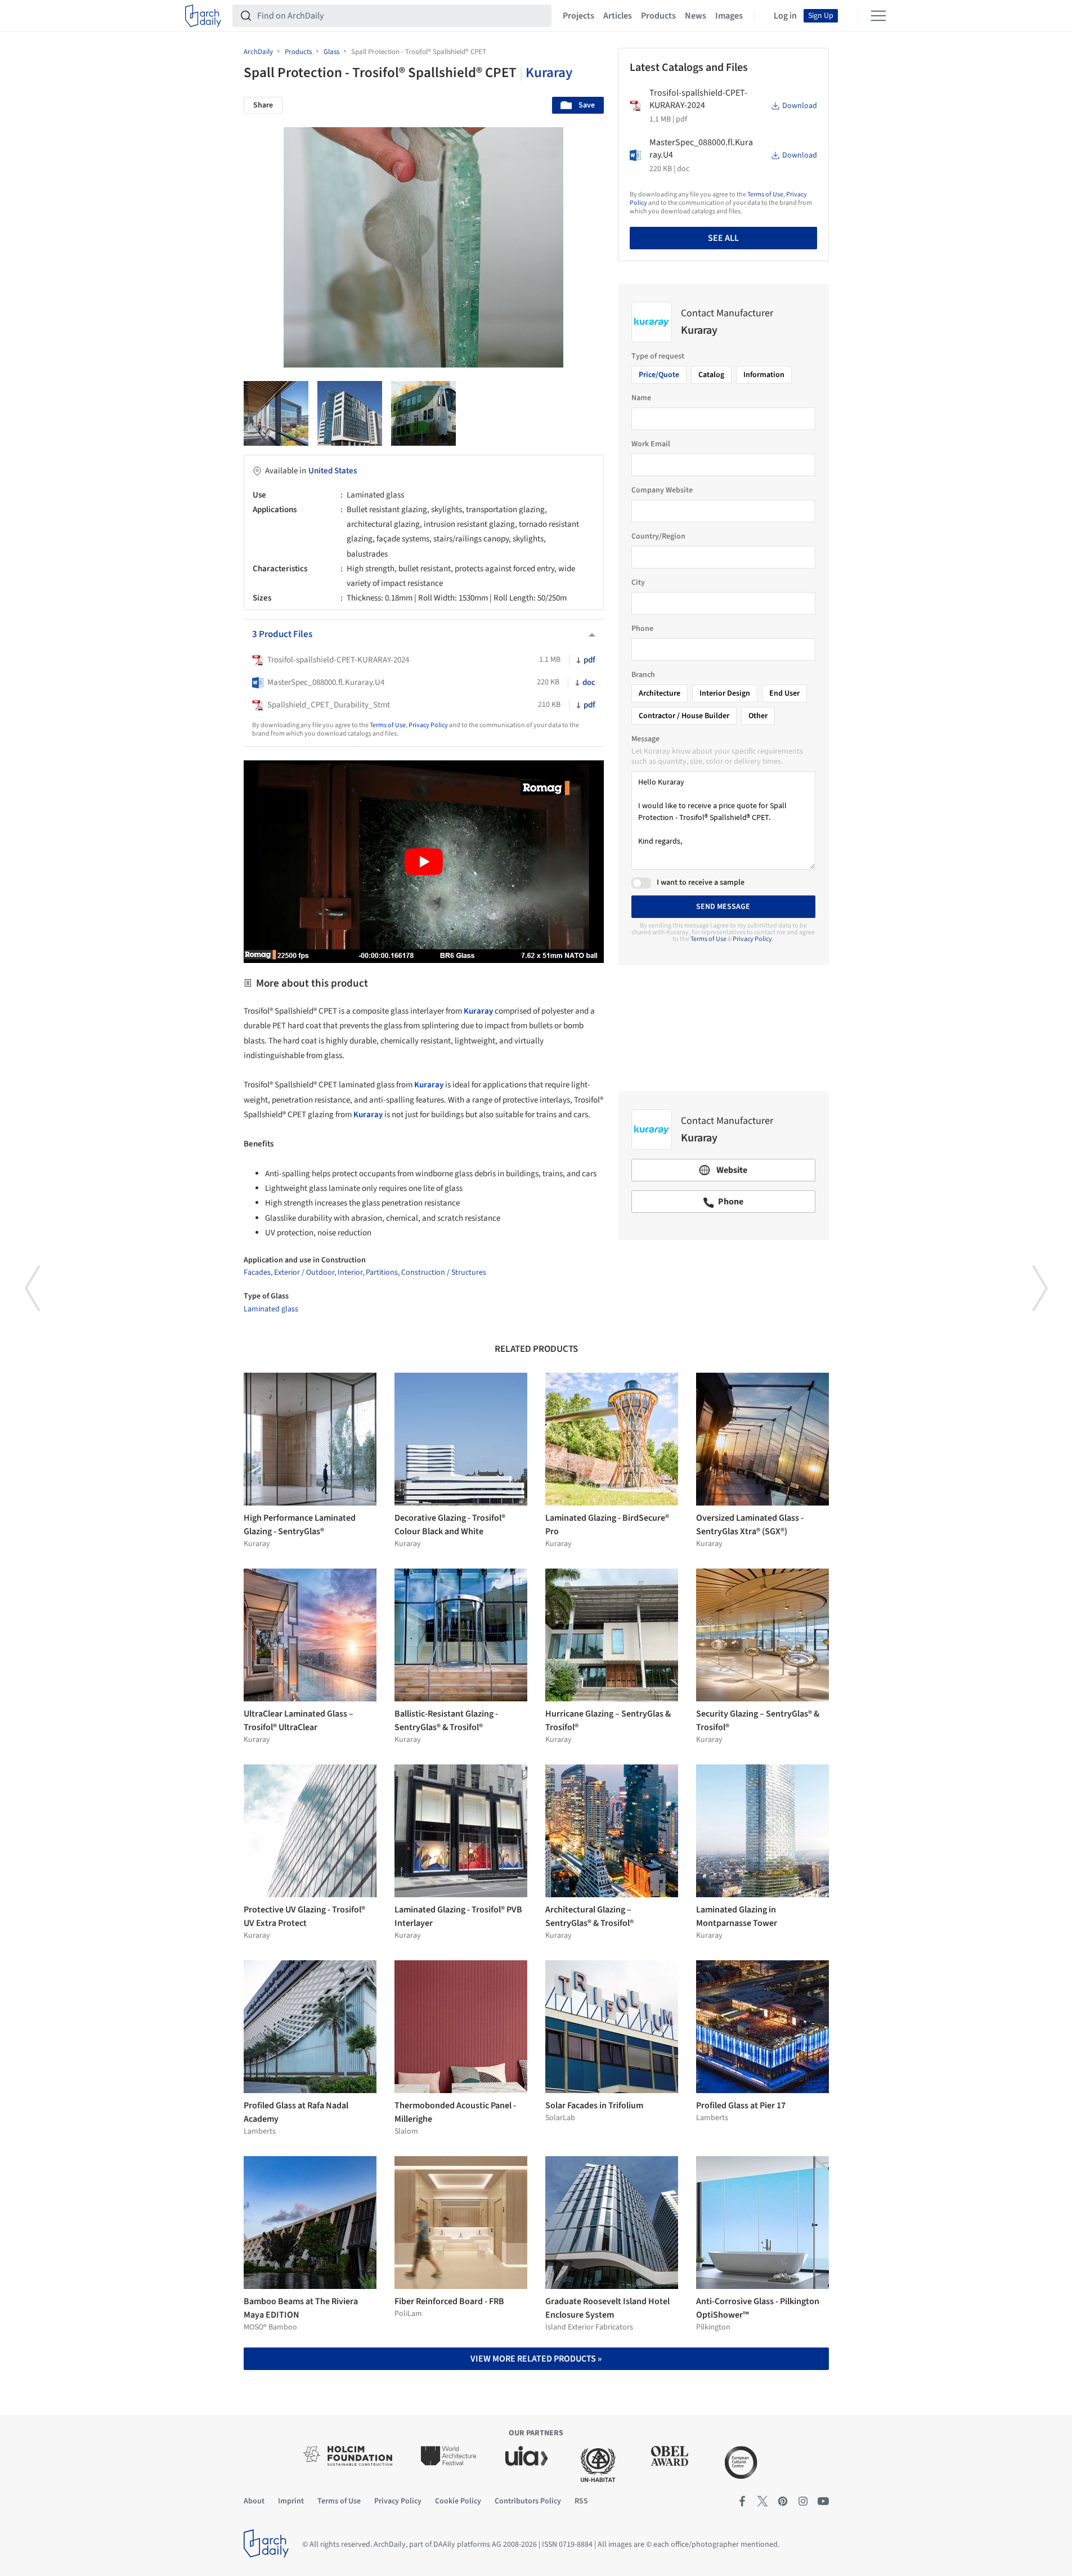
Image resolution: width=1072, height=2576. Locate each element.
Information (764, 375)
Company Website (662, 490)
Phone (642, 629)
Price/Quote (659, 375)
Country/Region (658, 536)
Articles (618, 16)
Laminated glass (271, 1309)
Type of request (658, 356)
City (638, 583)
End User (784, 693)
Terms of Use (388, 725)
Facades (257, 1273)
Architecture (660, 693)
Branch (643, 675)
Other (758, 716)
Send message (723, 907)
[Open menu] (878, 16)
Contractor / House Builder (684, 716)
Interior (350, 1273)
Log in (785, 16)
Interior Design (725, 693)
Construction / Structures (444, 1273)
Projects (578, 16)
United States (333, 471)
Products (658, 16)
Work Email (651, 444)
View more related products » (536, 2359)
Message (645, 739)
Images (729, 16)
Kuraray (549, 73)
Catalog (711, 375)
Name (641, 398)
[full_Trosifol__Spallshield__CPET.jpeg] (350, 413)
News (696, 16)
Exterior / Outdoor (304, 1273)
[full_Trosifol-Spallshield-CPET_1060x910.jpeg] (423, 413)
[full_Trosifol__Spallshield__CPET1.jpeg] (276, 413)
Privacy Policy (428, 725)
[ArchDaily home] (203, 16)
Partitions (382, 1273)
